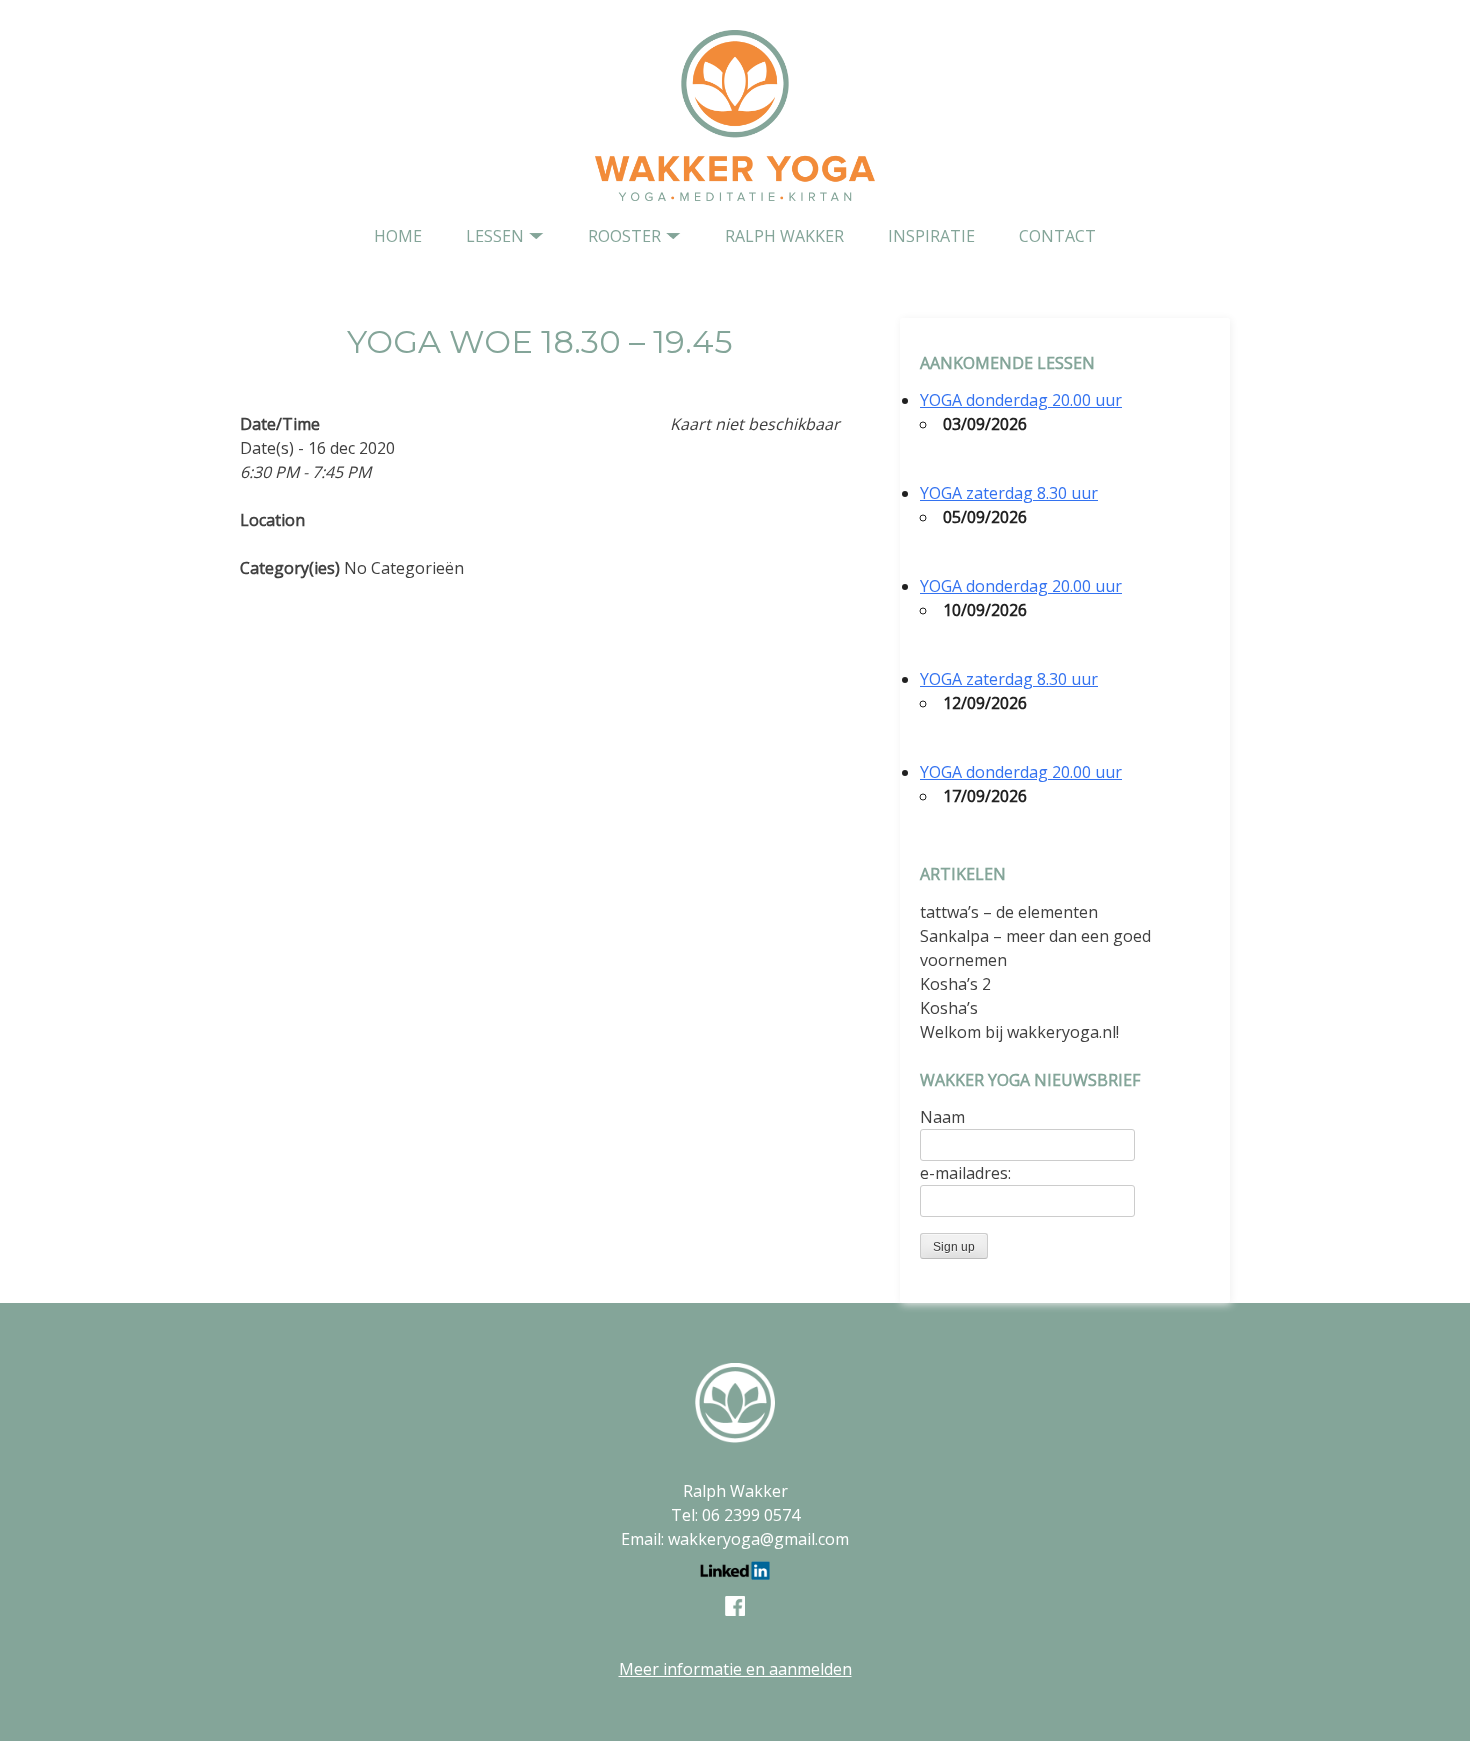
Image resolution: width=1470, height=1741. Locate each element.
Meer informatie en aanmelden (735, 1669)
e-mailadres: (965, 1173)
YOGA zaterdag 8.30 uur (1009, 493)
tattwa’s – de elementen (1009, 912)
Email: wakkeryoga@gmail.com (735, 1539)
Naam (942, 1117)
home (398, 236)
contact (1057, 236)
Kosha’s (949, 1008)
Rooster (624, 236)
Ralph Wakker (784, 236)
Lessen (495, 236)
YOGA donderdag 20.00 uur (1021, 400)
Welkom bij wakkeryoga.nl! (1019, 1032)
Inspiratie (931, 236)
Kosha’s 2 (955, 984)
